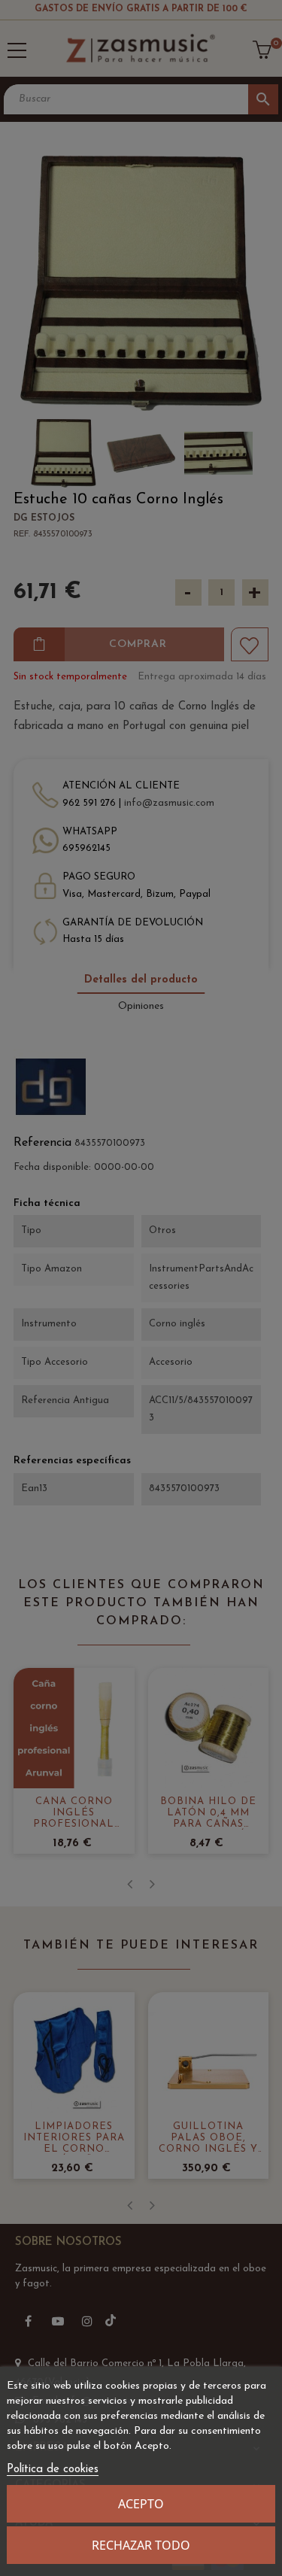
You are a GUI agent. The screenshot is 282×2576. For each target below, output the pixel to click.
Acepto (141, 2504)
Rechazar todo (141, 2545)
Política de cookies (53, 2470)
